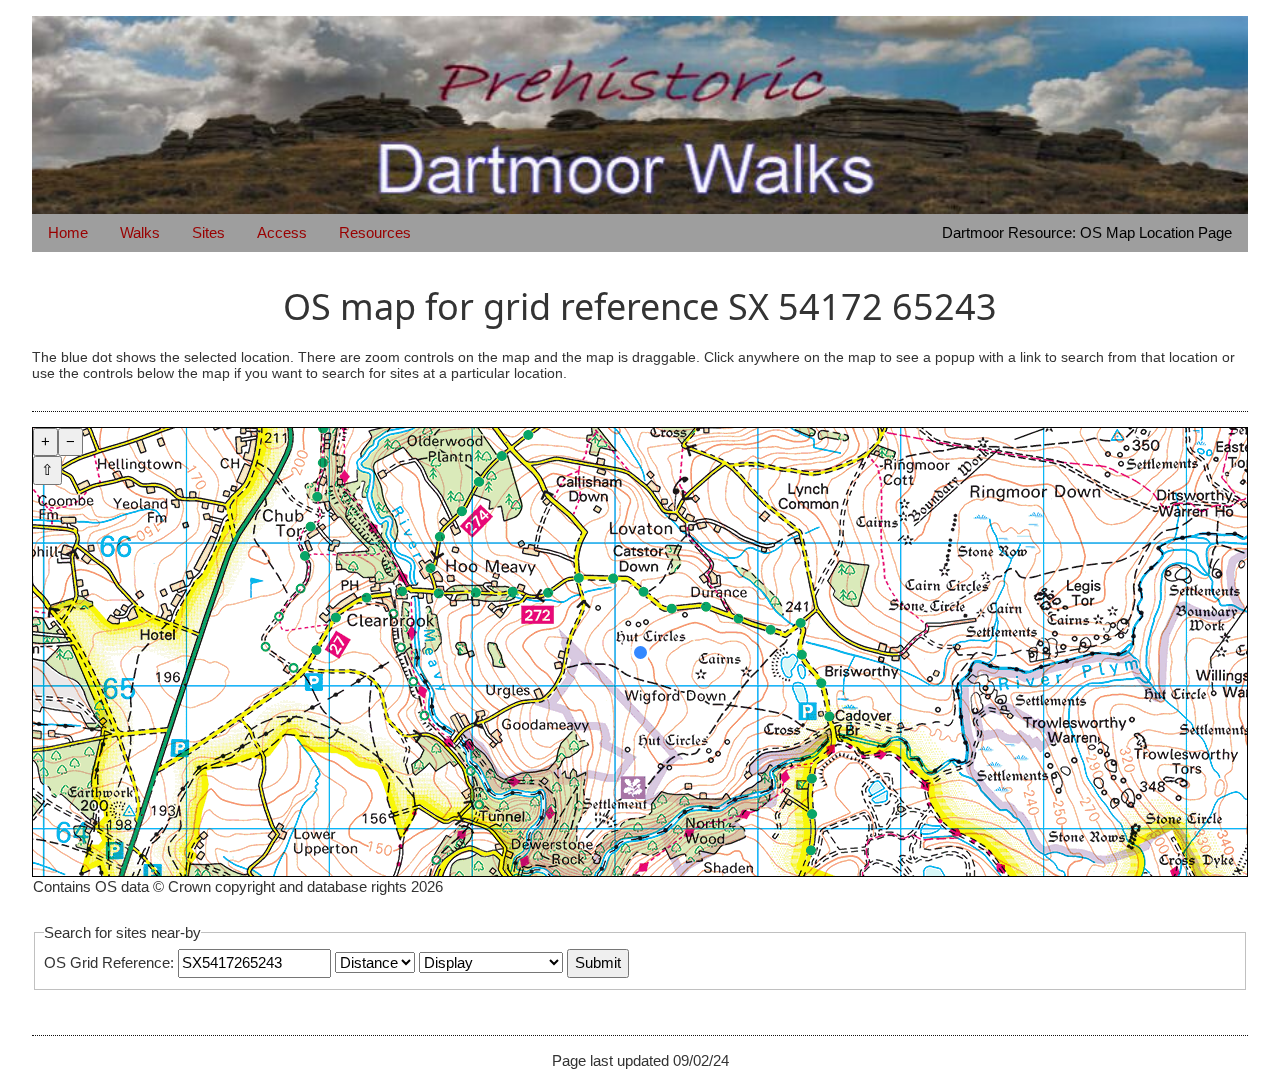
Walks (140, 232)
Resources (375, 232)
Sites (208, 232)
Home (68, 232)
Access (282, 232)
